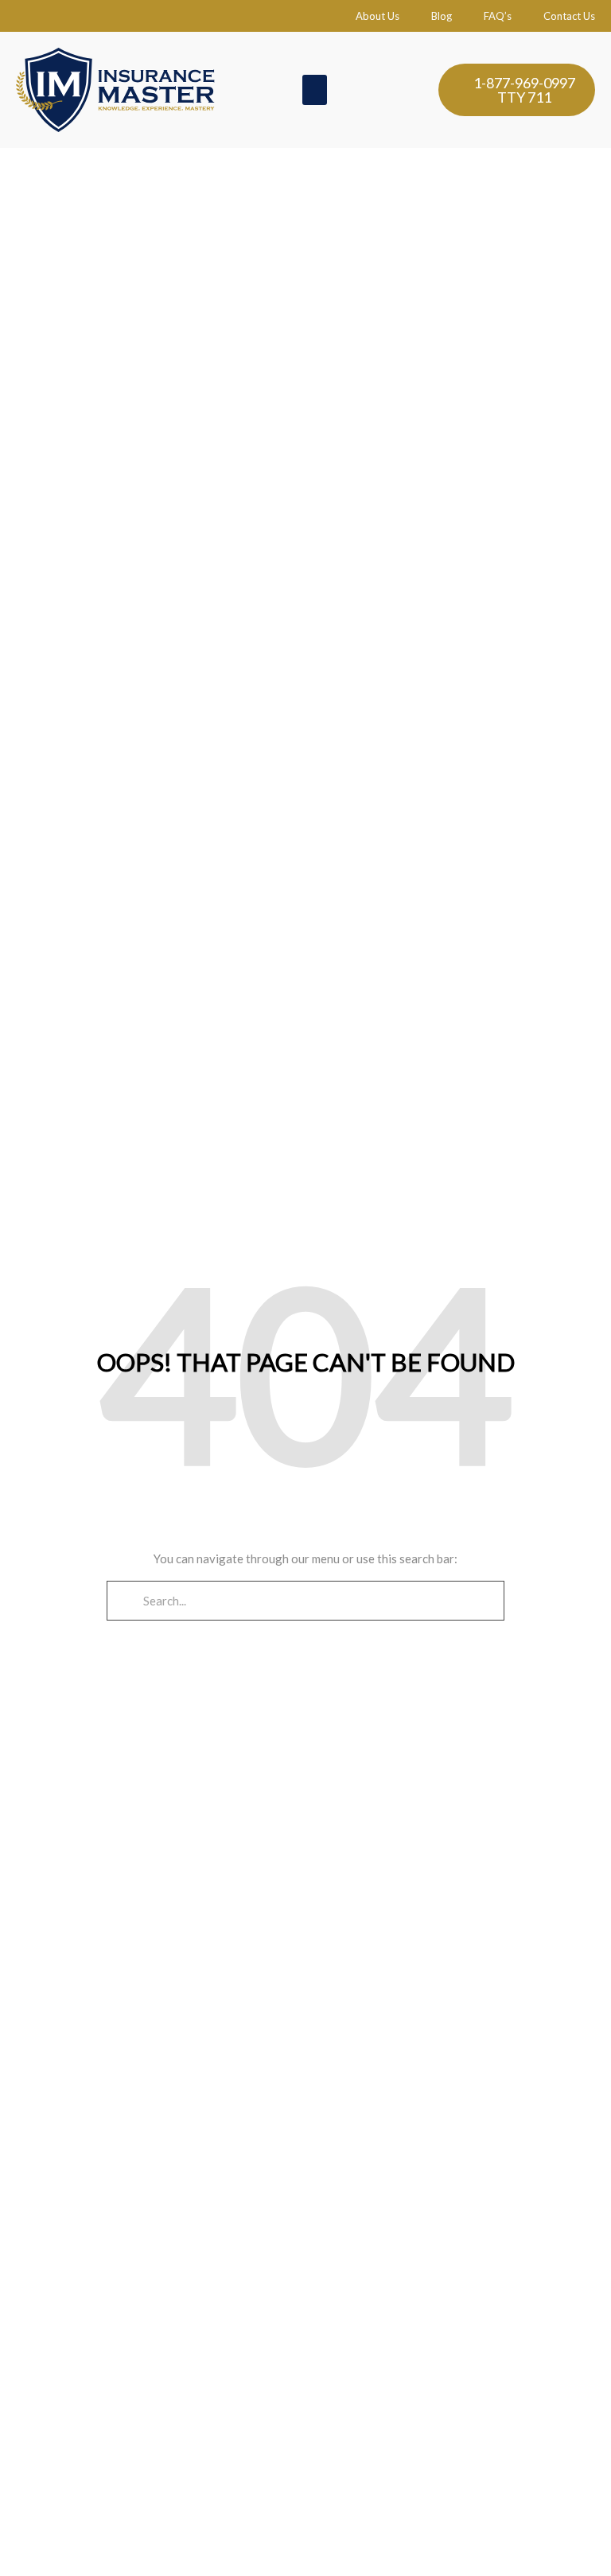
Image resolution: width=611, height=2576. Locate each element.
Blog (442, 16)
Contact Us (569, 16)
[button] (315, 90)
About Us (377, 16)
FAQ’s (498, 16)
